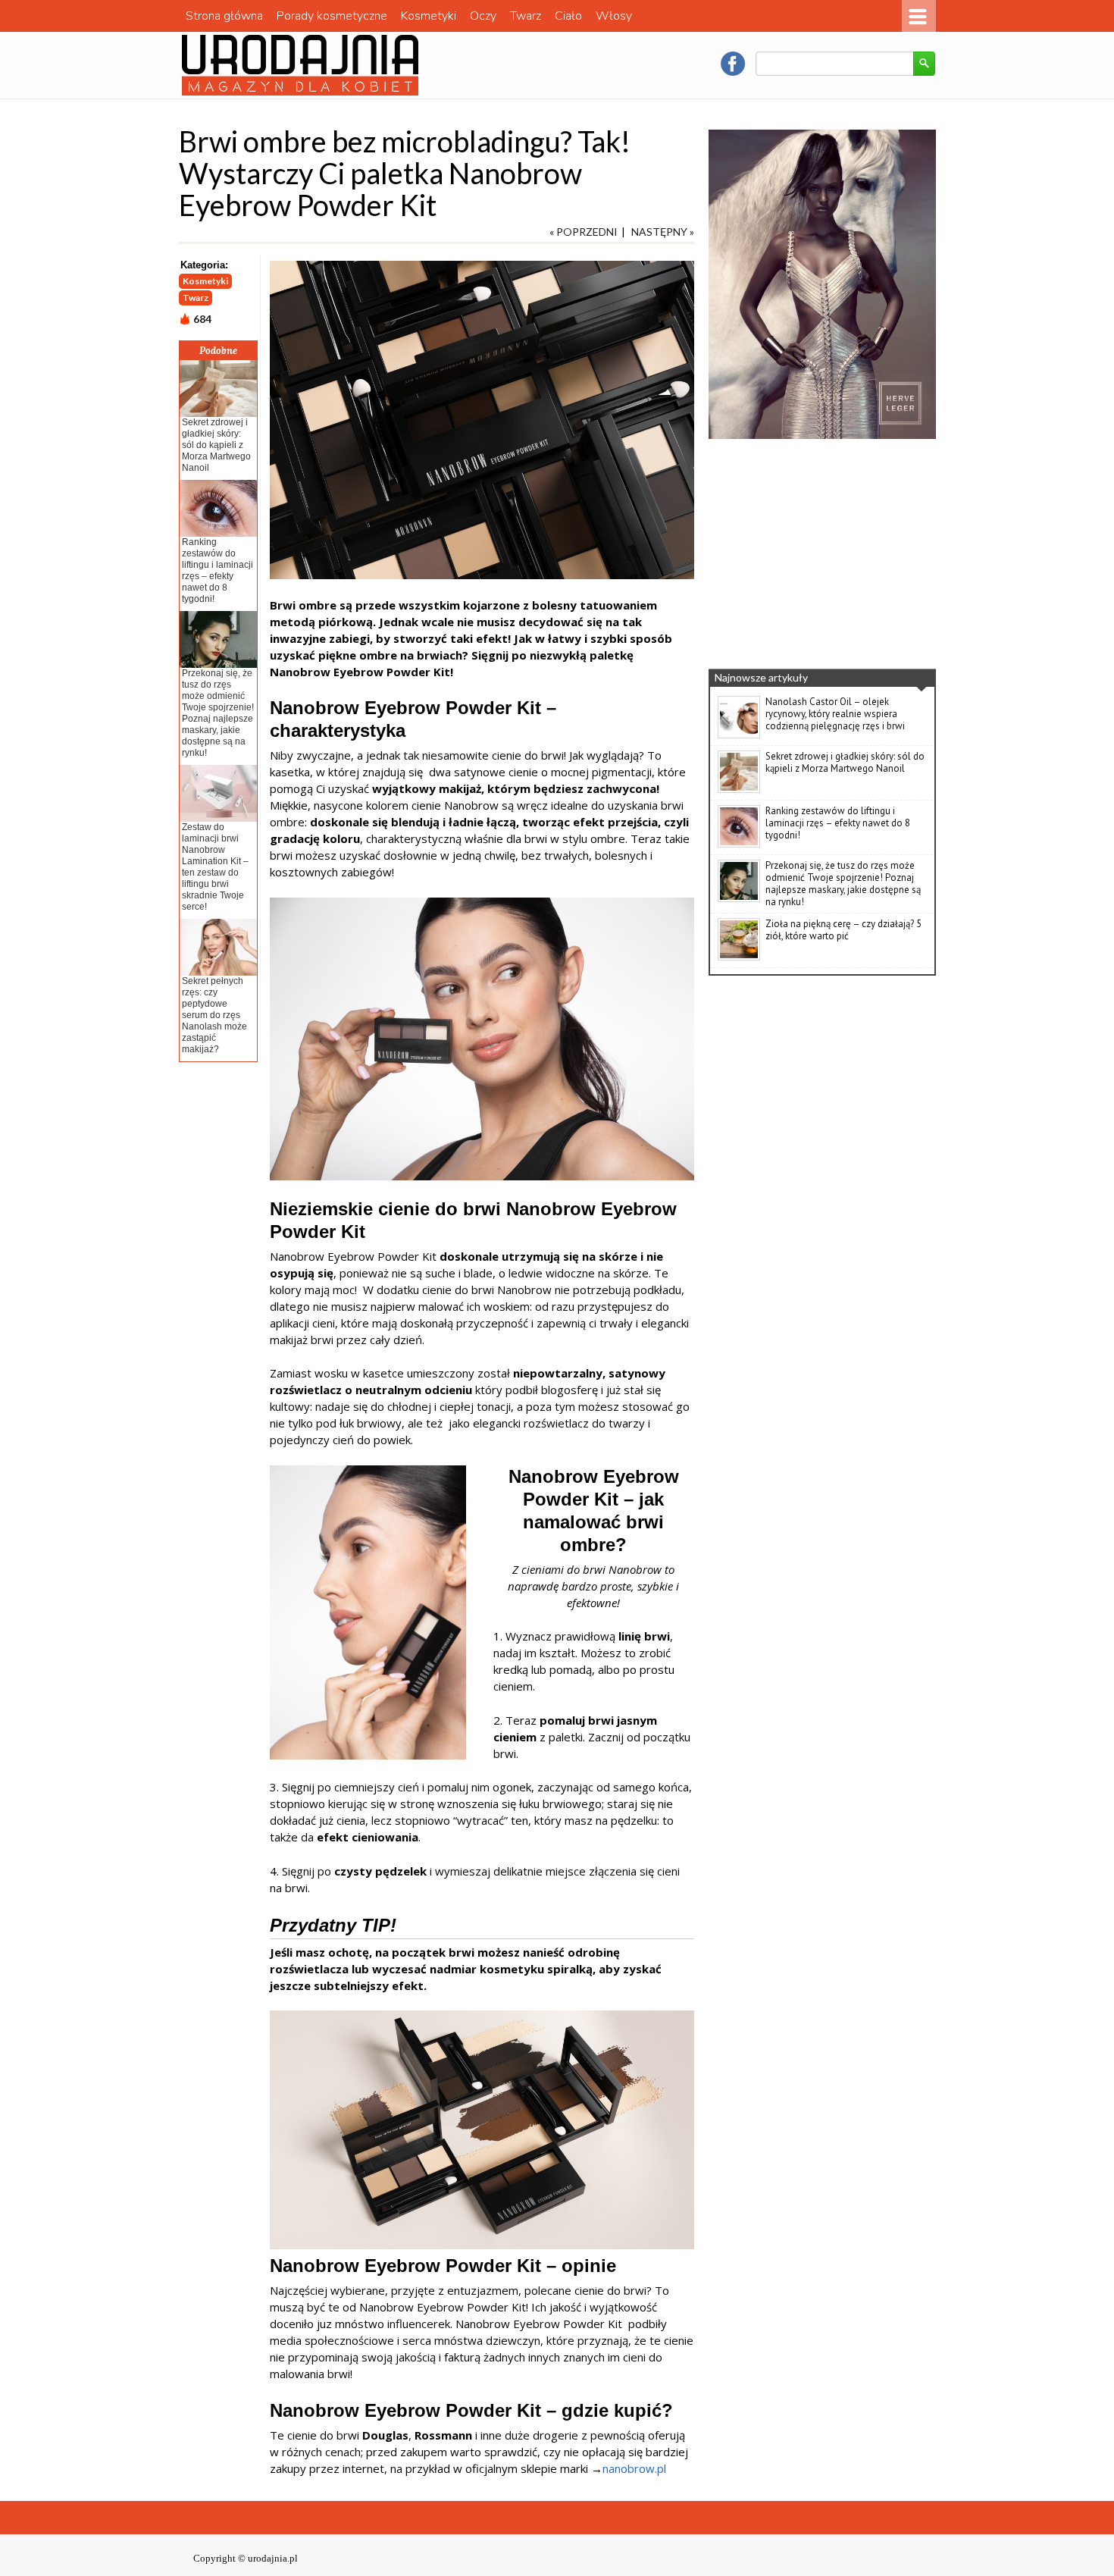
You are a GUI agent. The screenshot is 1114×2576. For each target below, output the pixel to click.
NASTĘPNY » (663, 232)
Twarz (526, 16)
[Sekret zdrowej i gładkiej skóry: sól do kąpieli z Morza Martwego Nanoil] (739, 790)
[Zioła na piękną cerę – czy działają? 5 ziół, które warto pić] (739, 957)
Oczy (483, 16)
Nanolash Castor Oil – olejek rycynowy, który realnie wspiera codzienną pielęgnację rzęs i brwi (835, 714)
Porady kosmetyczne (332, 16)
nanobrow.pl (634, 2468)
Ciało (568, 16)
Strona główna (224, 16)
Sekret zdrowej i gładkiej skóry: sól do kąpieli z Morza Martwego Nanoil (216, 445)
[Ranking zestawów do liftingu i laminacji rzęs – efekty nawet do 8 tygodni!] (739, 845)
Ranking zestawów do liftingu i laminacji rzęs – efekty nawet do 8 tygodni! (217, 570)
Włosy (614, 16)
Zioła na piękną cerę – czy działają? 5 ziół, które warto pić (843, 930)
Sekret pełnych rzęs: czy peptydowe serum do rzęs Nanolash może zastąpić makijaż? (214, 1015)
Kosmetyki (429, 16)
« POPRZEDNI (584, 232)
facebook (733, 64)
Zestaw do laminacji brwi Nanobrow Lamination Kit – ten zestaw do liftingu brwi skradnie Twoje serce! (215, 867)
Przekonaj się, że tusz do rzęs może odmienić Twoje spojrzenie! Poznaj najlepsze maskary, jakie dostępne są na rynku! (218, 713)
